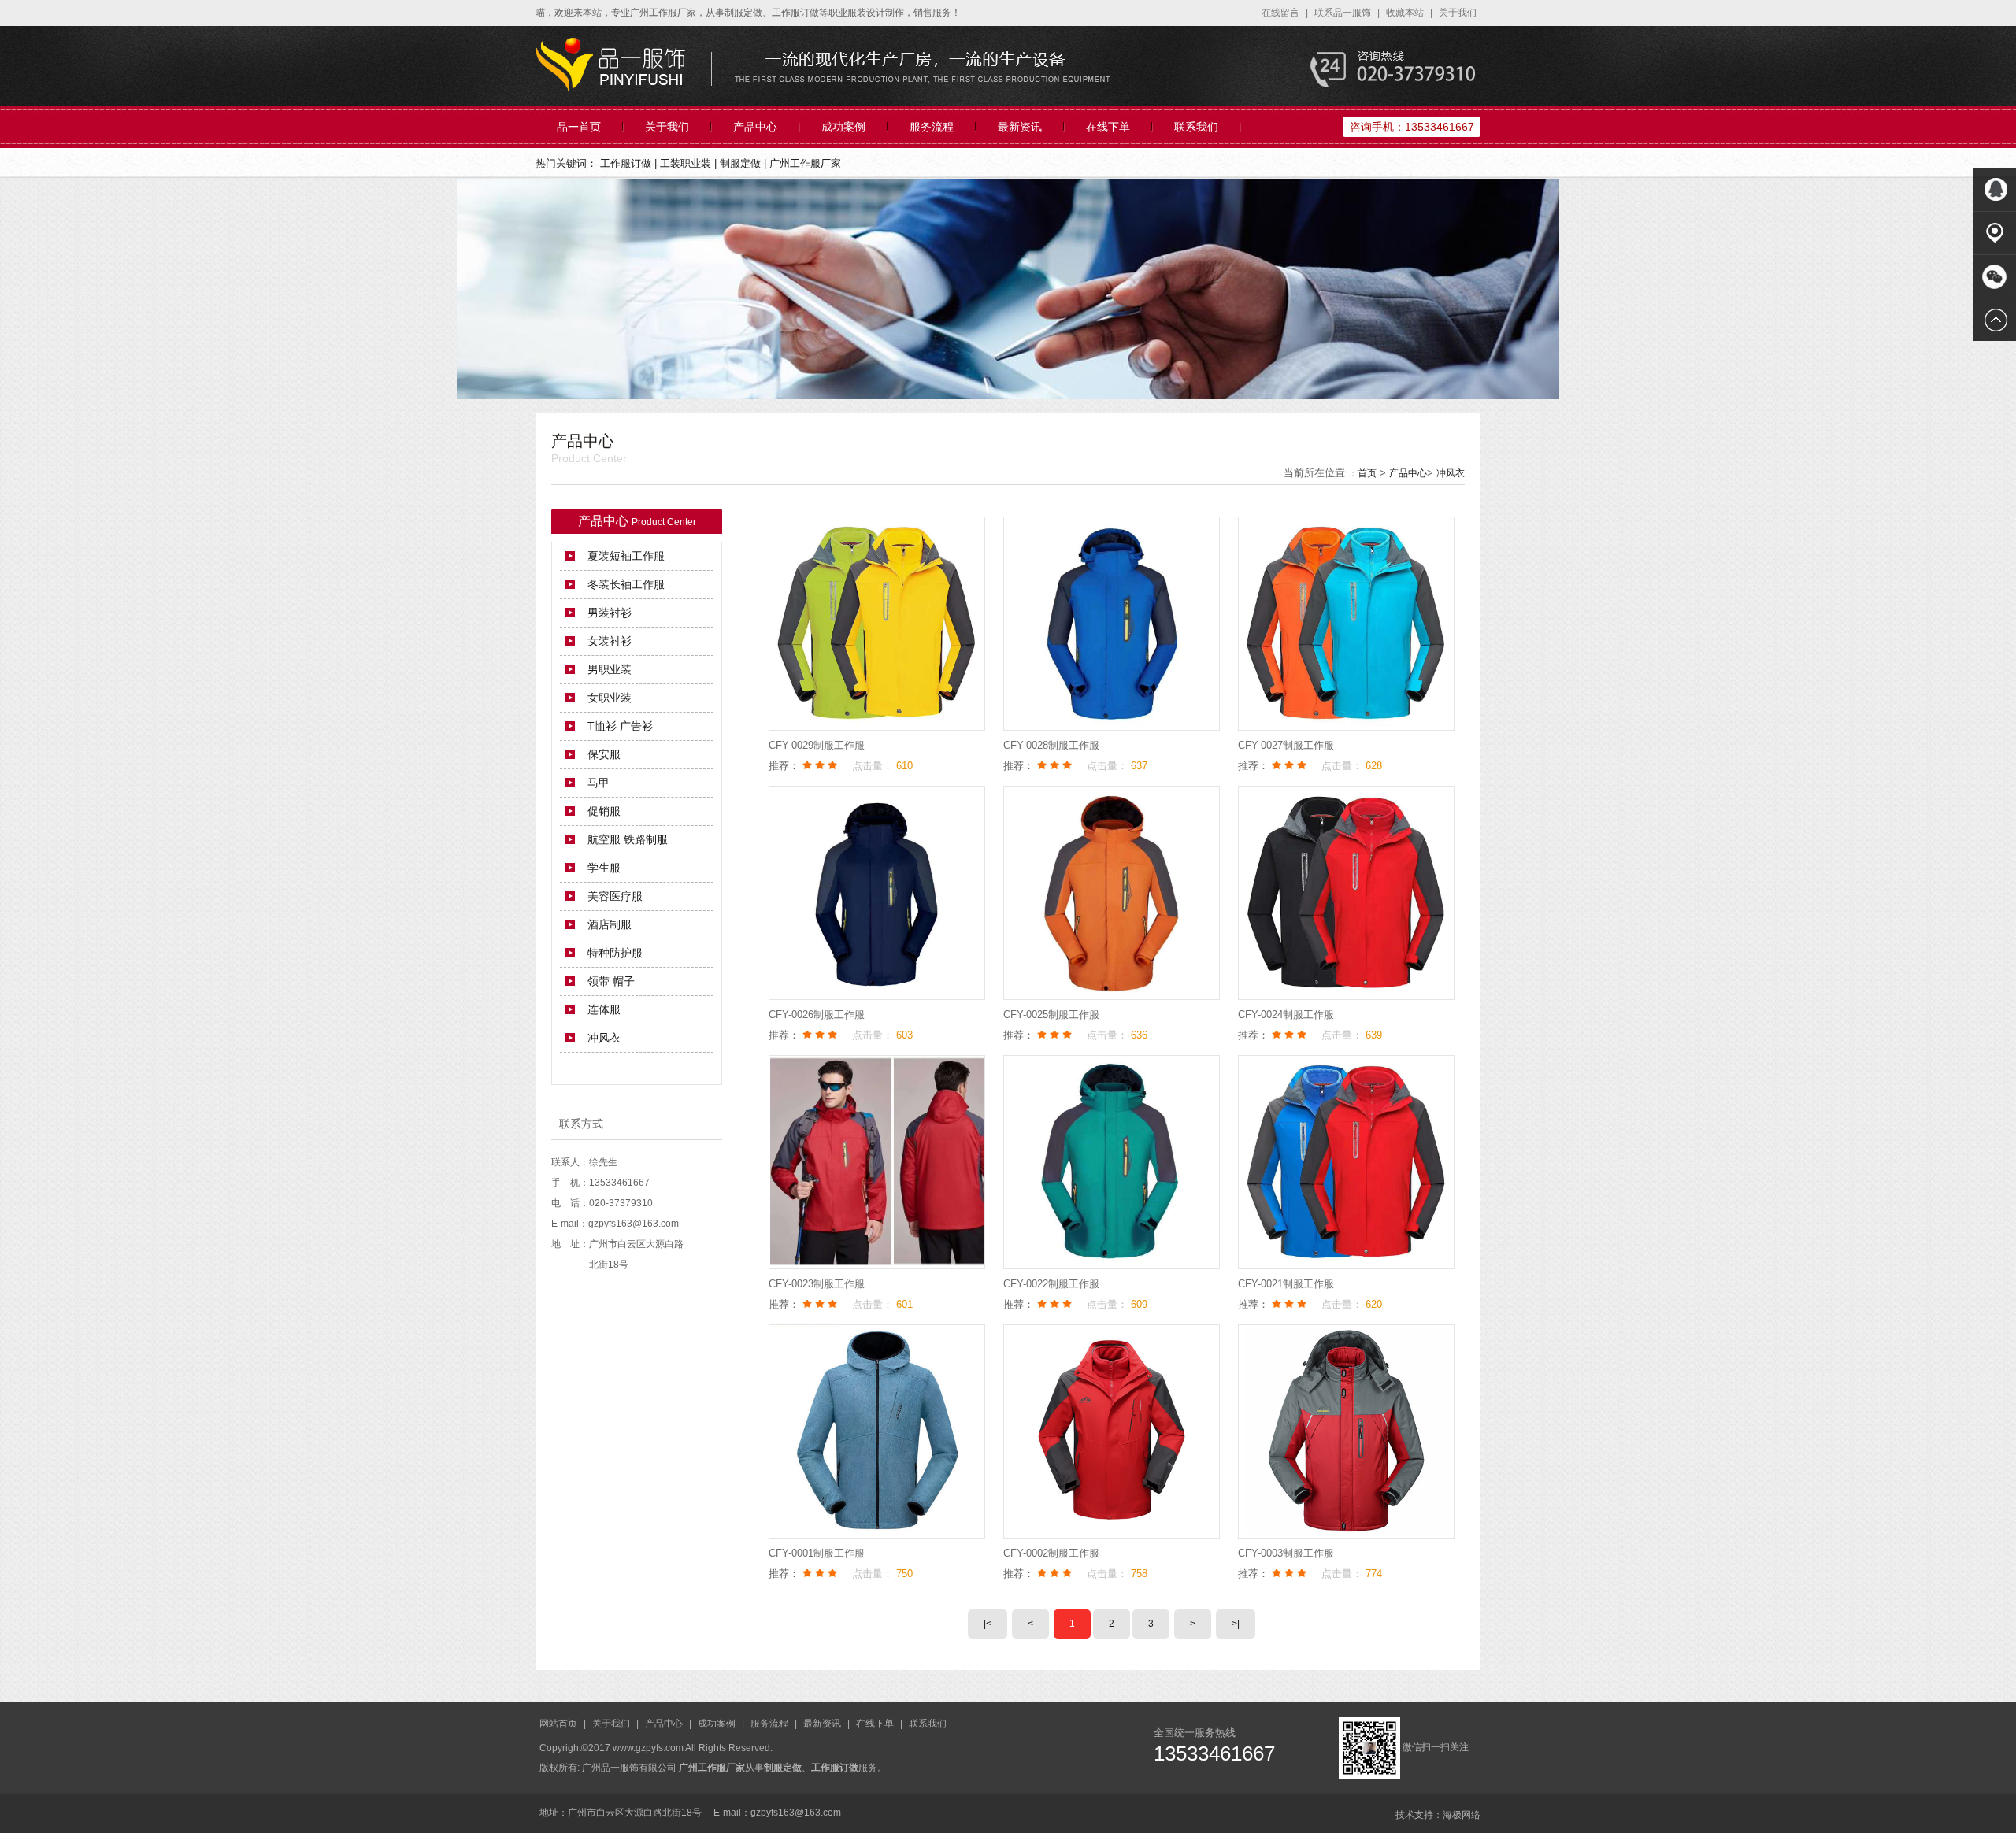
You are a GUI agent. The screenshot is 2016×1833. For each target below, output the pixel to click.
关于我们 (1458, 13)
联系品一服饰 (1344, 13)
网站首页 (560, 1724)
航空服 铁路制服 (628, 839)
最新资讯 (1020, 127)
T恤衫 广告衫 (620, 726)
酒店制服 (610, 924)
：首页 (1362, 473)
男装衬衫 (610, 613)
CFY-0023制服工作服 (817, 1284)
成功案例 (843, 127)
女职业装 (610, 698)
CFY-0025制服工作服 (1051, 1015)
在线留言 (1282, 13)
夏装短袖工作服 (626, 556)
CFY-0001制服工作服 (817, 1553)
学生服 (604, 868)
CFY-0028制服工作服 (1051, 745)
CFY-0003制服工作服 (1286, 1553)
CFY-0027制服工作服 (1286, 745)
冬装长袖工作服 (626, 584)
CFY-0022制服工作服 (1051, 1284)
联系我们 (1196, 127)
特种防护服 (615, 953)
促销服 (604, 811)
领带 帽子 (611, 981)
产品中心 (755, 127)
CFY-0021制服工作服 (1286, 1284)
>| (1236, 1624)
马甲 (598, 783)
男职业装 (610, 669)
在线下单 (1108, 127)
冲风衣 (1451, 473)
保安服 (604, 754)
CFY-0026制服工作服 (817, 1015)
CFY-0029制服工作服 (817, 745)
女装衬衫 (610, 641)
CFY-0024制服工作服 (1286, 1015)
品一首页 (579, 127)
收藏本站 (1406, 13)
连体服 (604, 1009)
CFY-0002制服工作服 (1051, 1553)
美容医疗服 (615, 896)
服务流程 (932, 127)
